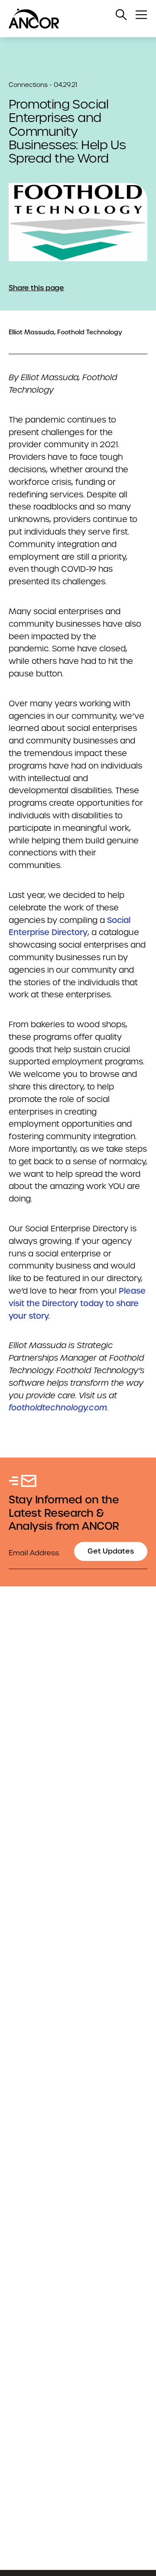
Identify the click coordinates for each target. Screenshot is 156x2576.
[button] (121, 15)
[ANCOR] (69, 19)
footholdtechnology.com (58, 1408)
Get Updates (111, 1551)
